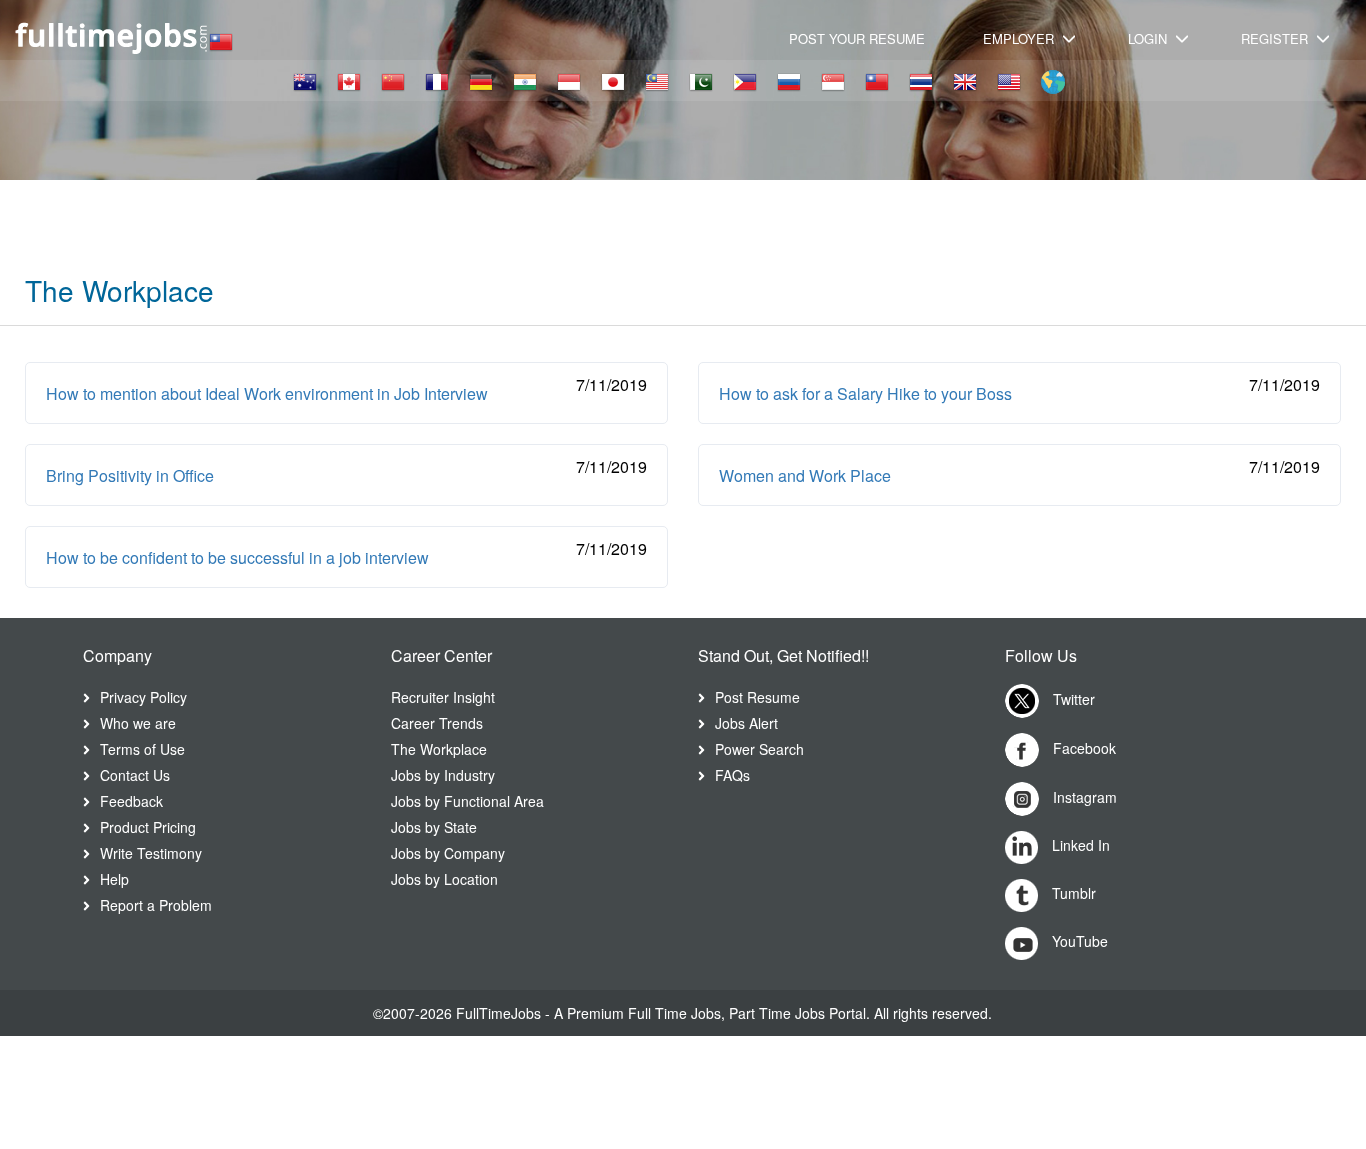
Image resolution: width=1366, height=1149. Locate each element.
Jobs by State (434, 827)
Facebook (1082, 748)
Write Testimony (151, 853)
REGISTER (1276, 38)
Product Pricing (148, 827)
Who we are (138, 723)
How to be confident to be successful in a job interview (237, 557)
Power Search (759, 749)
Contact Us (135, 775)
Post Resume (757, 697)
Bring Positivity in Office (130, 475)
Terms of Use (142, 749)
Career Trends (437, 723)
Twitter (1072, 699)
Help (114, 879)
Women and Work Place (805, 475)
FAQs (732, 775)
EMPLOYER (1020, 38)
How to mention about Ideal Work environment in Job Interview (267, 393)
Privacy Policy (143, 697)
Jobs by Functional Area (467, 801)
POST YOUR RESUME (857, 38)
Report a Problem (156, 905)
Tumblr (1072, 893)
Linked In (1079, 845)
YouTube (1078, 941)
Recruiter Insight (443, 697)
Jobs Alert (746, 723)
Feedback (131, 801)
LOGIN (1149, 38)
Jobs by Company (448, 853)
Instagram (1083, 797)
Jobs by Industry (443, 775)
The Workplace (439, 749)
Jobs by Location (444, 879)
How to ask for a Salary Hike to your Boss (865, 393)
